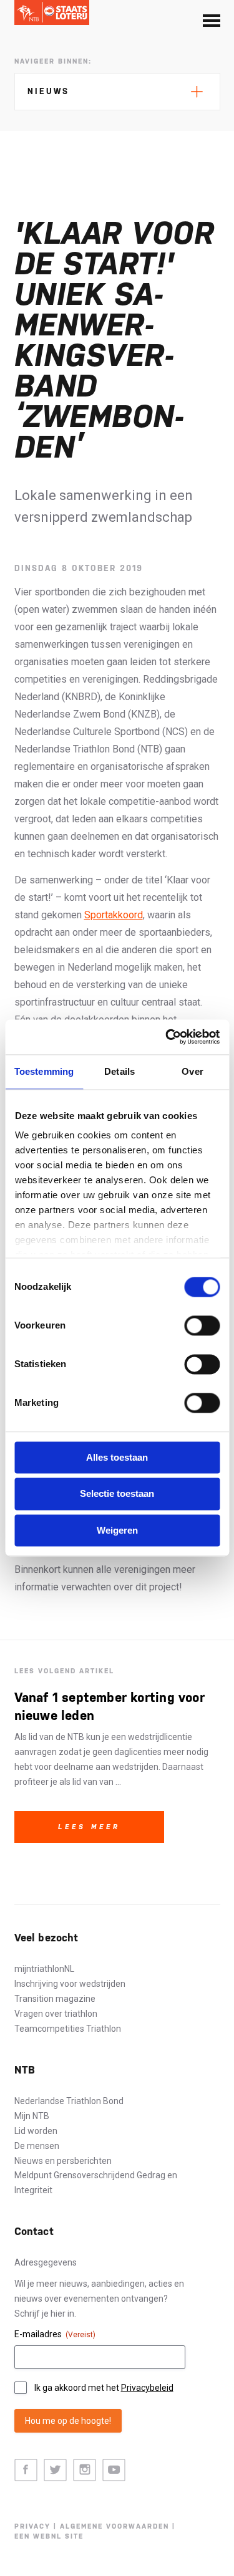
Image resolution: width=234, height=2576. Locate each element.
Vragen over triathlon (56, 2014)
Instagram (85, 2470)
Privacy (32, 2526)
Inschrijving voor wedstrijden (70, 1984)
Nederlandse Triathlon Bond (69, 2101)
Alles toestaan (117, 1457)
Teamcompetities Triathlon (68, 2029)
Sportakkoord (114, 915)
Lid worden (36, 2131)
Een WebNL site (49, 2536)
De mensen (37, 2146)
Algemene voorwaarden (115, 2526)
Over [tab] (192, 1071)
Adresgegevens (46, 2262)
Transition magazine (55, 1999)
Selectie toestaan (117, 1494)
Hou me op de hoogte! (68, 2421)
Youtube (114, 2470)
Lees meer (89, 1827)
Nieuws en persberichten (63, 2161)
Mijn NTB (32, 2116)
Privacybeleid (147, 2388)
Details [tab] (119, 1071)
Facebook (26, 2470)
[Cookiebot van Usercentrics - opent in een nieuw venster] (167, 1037)
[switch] (202, 1325)
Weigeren (117, 1530)
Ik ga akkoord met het (104, 2388)
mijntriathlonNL (44, 1969)
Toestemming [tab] (44, 1071)
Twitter (55, 2470)
